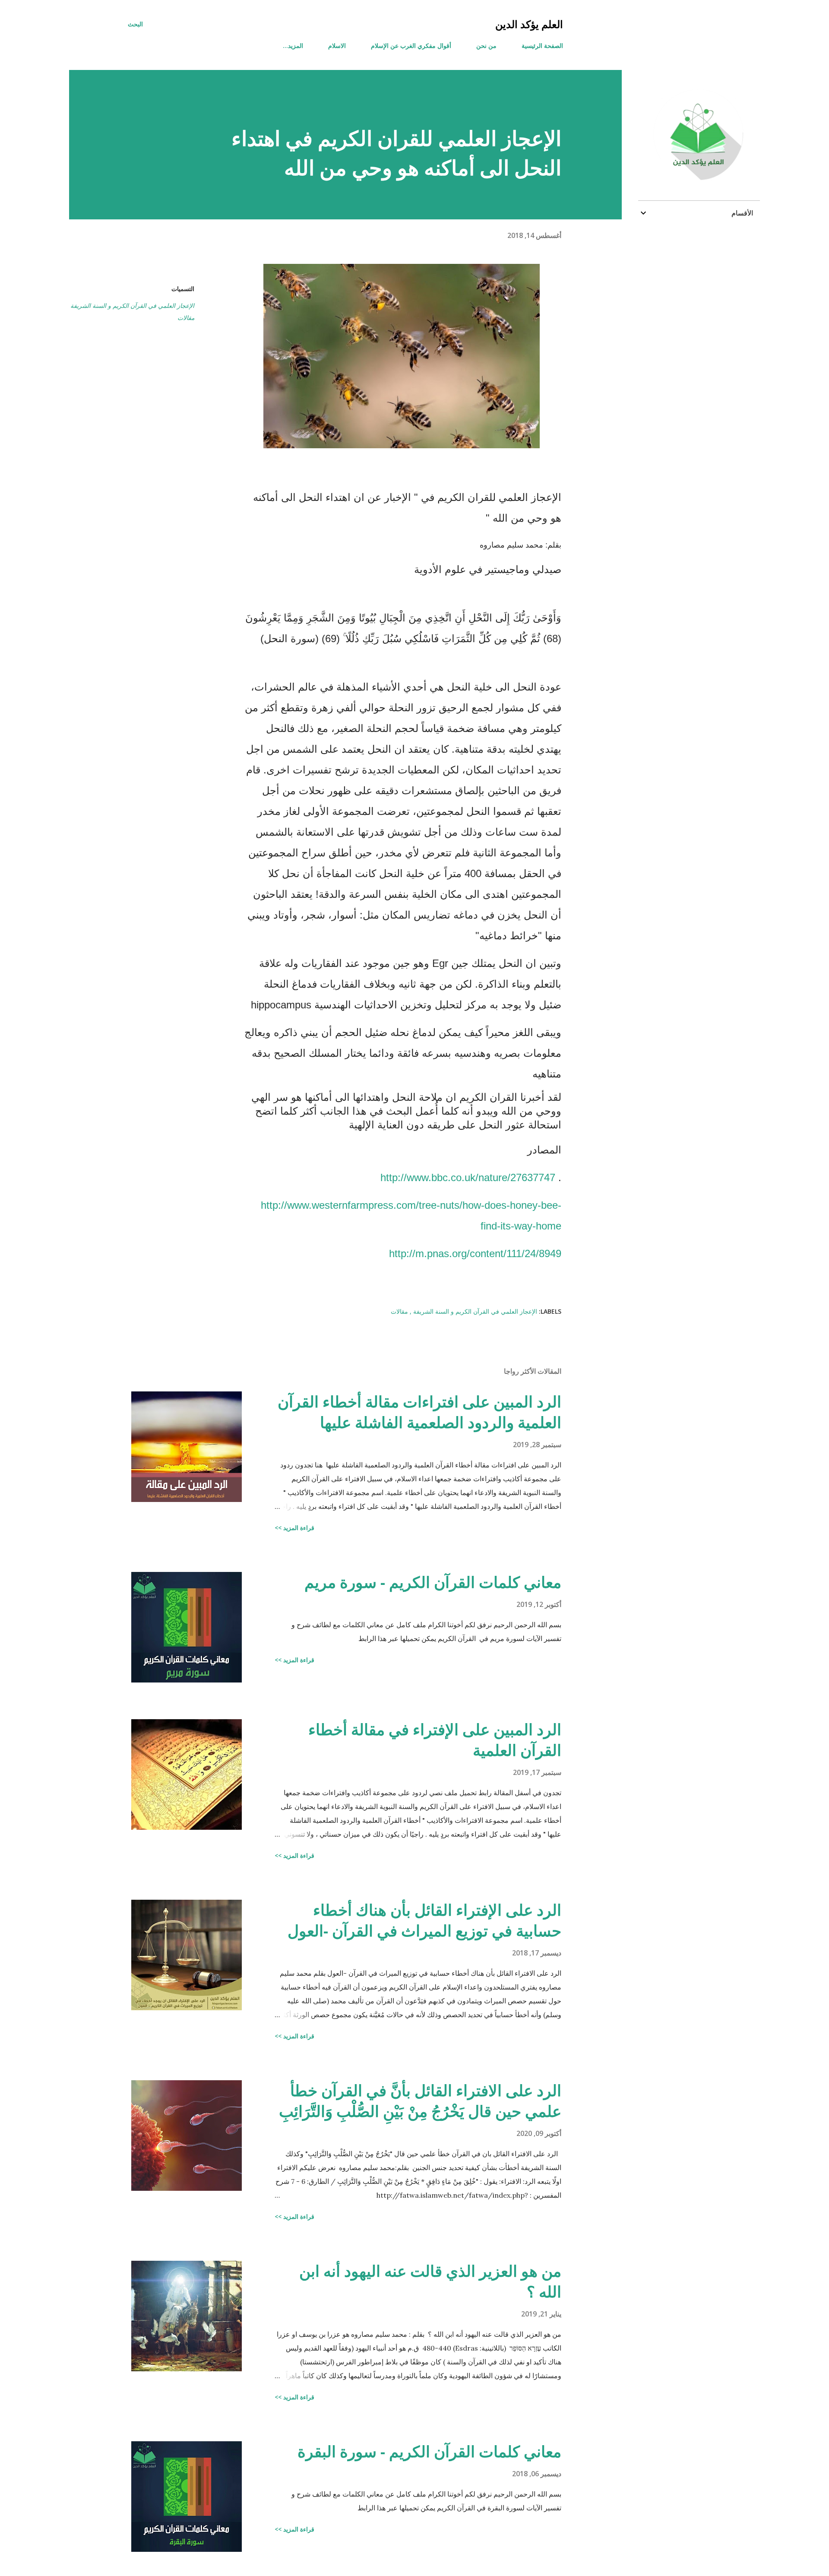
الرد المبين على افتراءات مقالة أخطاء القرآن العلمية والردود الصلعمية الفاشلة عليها (419, 1412)
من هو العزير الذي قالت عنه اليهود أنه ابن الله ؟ (430, 2281)
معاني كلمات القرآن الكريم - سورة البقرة (429, 2451)
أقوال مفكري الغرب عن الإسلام (411, 46)
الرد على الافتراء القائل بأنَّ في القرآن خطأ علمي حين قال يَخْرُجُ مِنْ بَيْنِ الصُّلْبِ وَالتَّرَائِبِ (420, 2101)
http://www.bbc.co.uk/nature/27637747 (468, 1177)
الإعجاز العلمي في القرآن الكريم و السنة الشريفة (132, 306)
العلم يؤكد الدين (529, 24)
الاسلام (337, 46)
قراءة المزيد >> (294, 1528)
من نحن (486, 46)
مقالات (186, 318)
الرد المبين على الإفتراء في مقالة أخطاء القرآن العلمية (435, 1740)
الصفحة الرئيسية (542, 46)
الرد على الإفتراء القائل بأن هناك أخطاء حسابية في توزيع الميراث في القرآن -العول (424, 1920)
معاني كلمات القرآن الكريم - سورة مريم (433, 1582)
